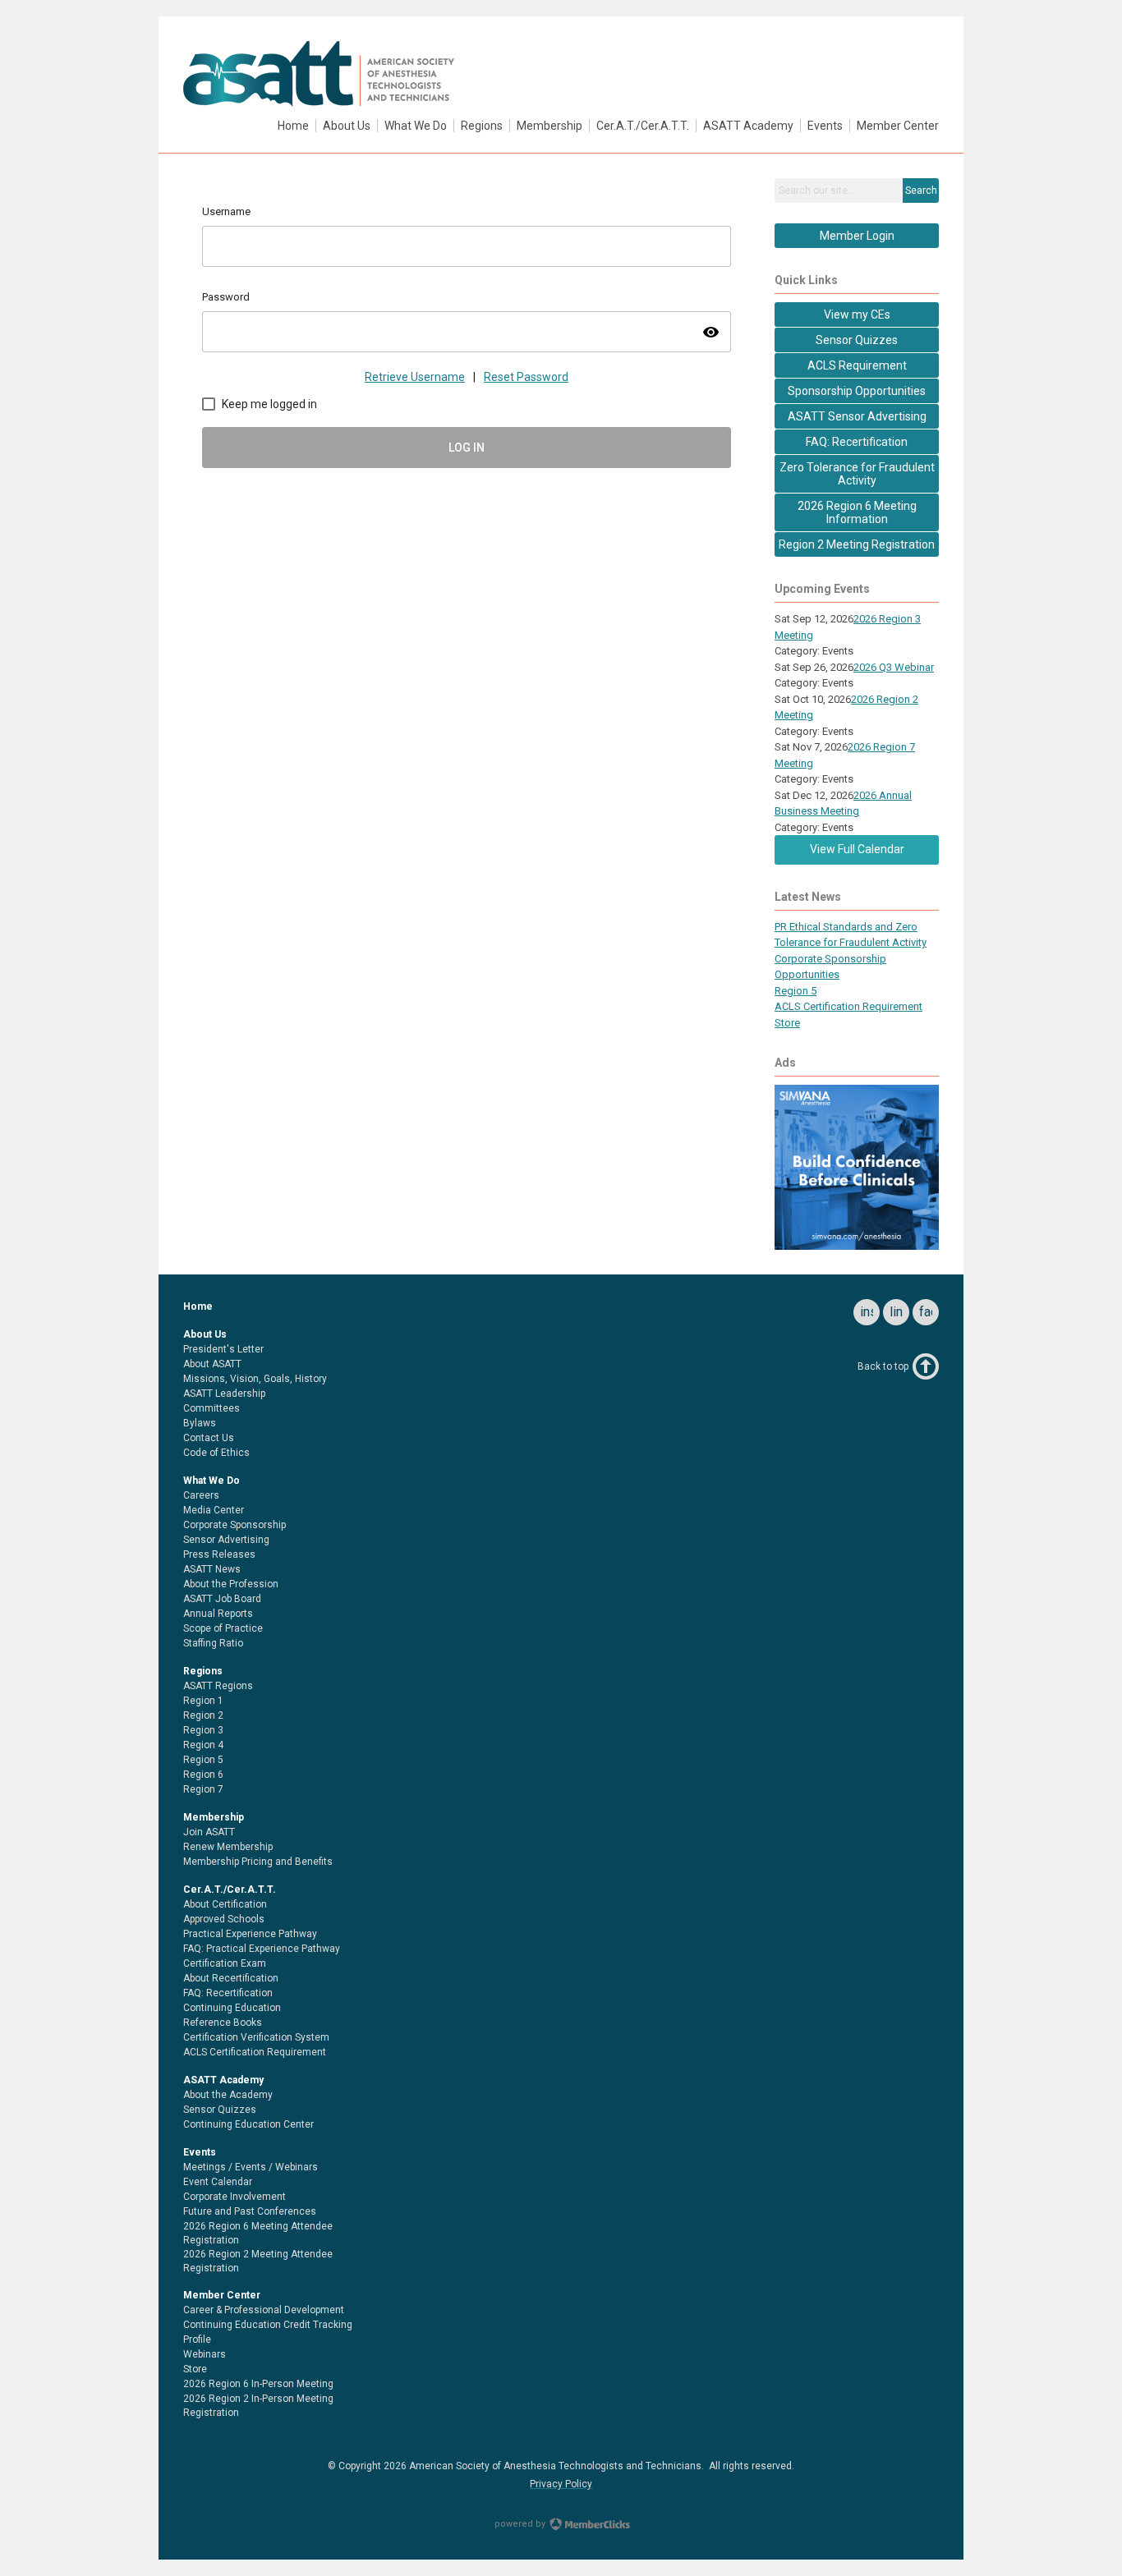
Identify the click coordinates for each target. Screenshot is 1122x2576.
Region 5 (796, 991)
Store (787, 1023)
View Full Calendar (857, 849)
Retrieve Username (415, 377)
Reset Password (526, 377)
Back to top (883, 1366)
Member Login (857, 236)
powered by (521, 2524)
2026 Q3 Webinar (894, 667)
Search (921, 191)
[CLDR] (319, 103)
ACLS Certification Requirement (848, 1006)
